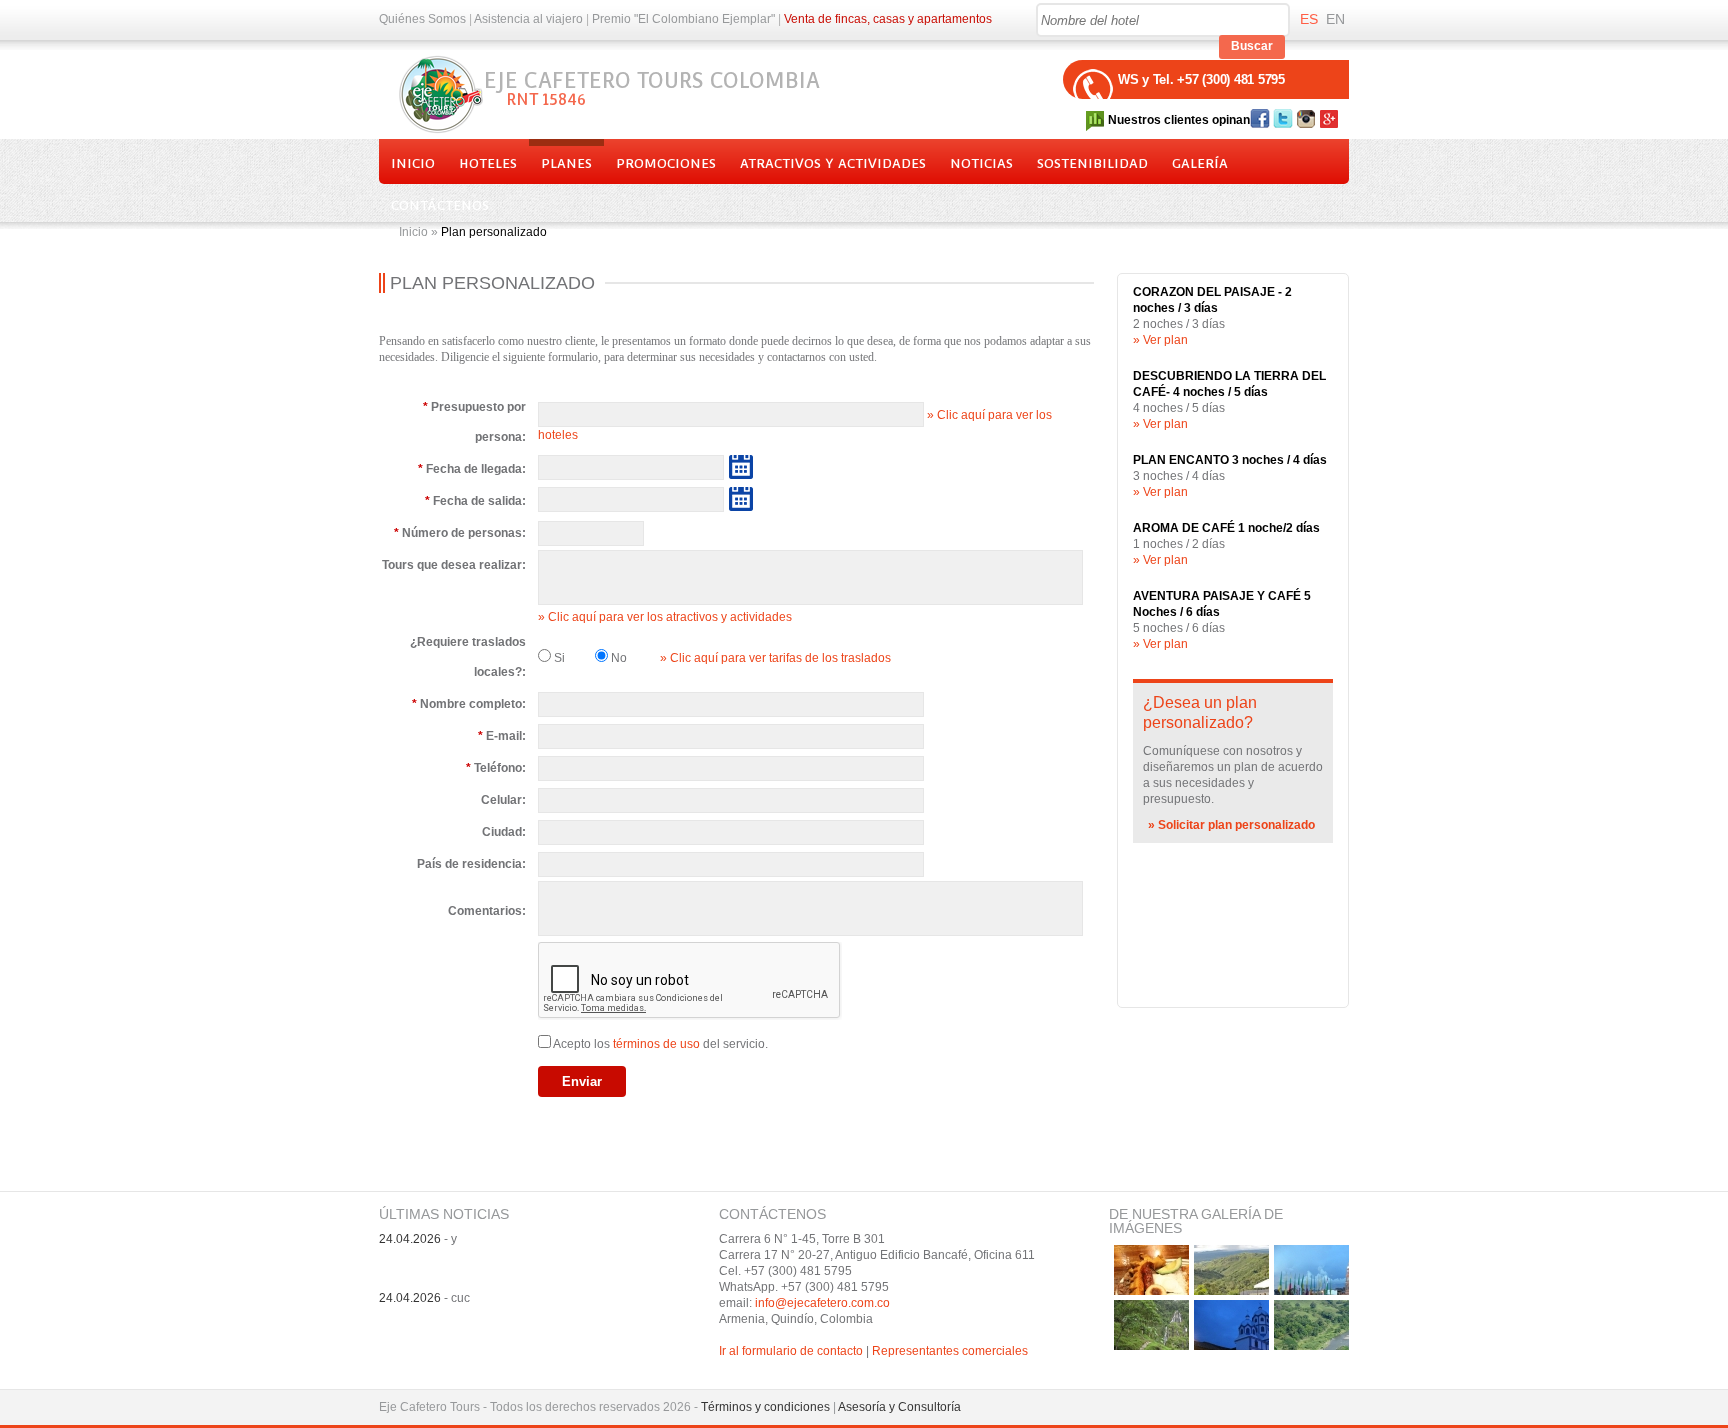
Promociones (666, 163)
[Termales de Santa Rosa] (1151, 1325)
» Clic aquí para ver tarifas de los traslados (775, 658)
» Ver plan (1160, 340)
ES (1309, 19)
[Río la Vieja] (1311, 1325)
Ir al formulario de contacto (791, 1351)
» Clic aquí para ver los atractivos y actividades (665, 617)
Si (558, 658)
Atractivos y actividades (833, 163)
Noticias (981, 163)
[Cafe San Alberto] (1231, 1270)
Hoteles (488, 163)
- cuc (424, 1298)
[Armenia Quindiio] (1311, 1270)
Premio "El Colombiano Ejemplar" (683, 19)
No (617, 658)
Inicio (413, 163)
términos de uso (656, 1044)
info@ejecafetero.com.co (822, 1303)
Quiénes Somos (422, 19)
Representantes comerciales (950, 1351)
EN (1335, 19)
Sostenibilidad (1092, 163)
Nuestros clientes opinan (1179, 120)
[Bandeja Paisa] (1151, 1270)
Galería (1200, 163)
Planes (566, 163)
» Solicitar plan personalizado (1231, 825)
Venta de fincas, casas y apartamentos (888, 19)
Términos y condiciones (765, 1407)
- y (418, 1239)
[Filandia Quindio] (1231, 1325)
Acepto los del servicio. (660, 1044)
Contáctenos (440, 205)
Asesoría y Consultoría (899, 1407)
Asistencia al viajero (528, 19)
